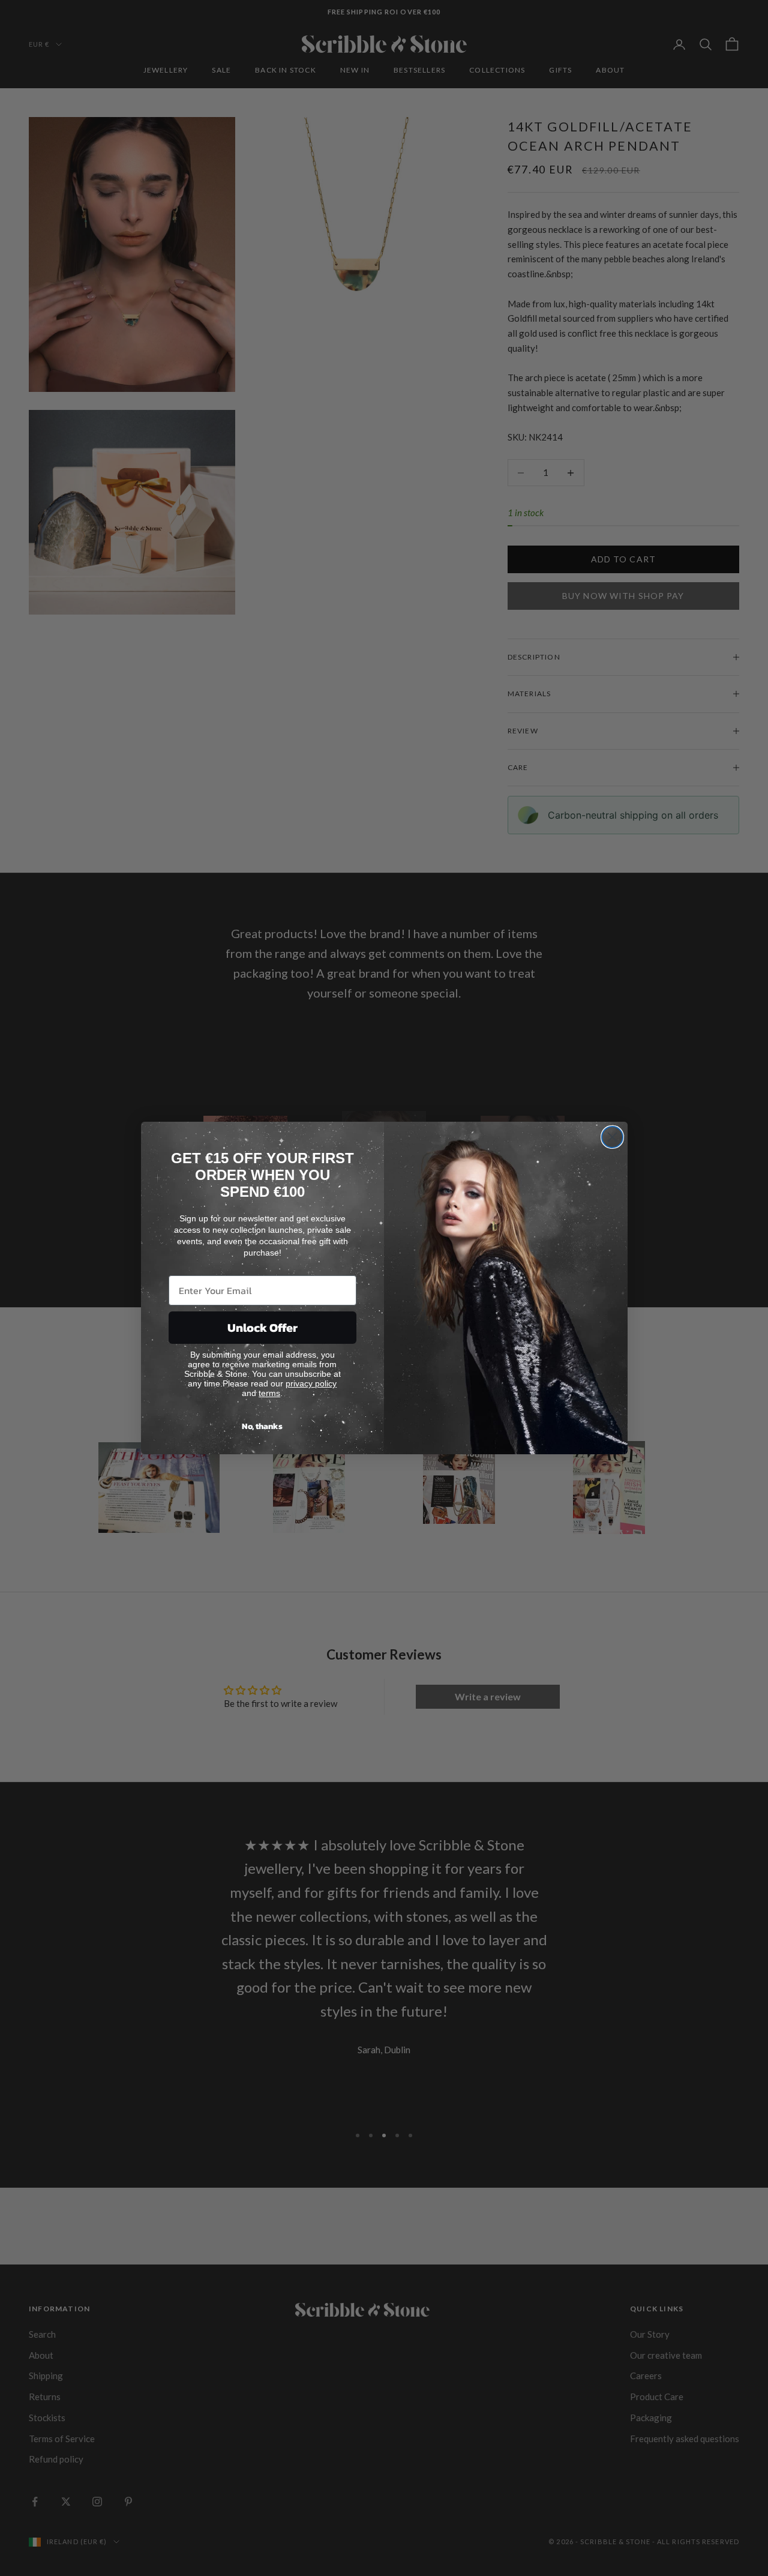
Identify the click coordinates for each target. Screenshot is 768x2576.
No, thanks (262, 1426)
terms (269, 1393)
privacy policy (311, 1383)
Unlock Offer (262, 1328)
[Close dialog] (612, 1137)
